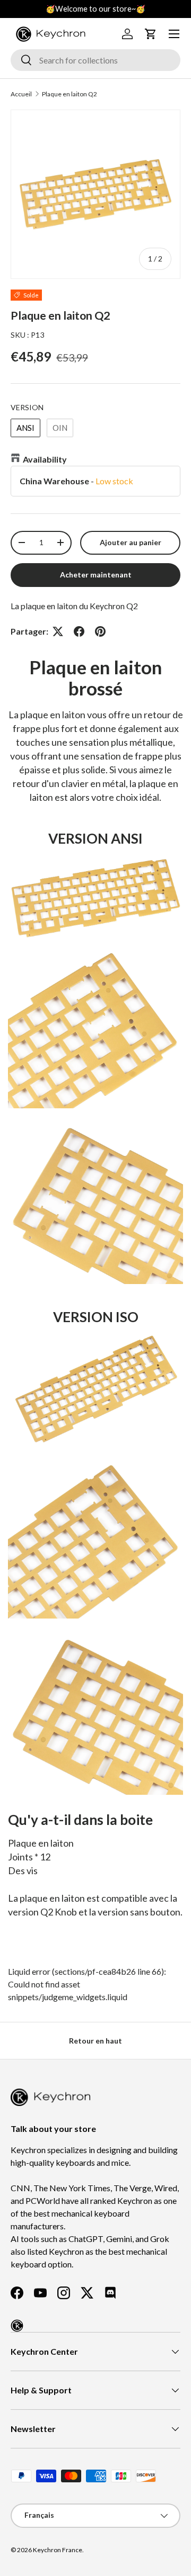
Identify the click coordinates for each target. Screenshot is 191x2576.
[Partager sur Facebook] (79, 631)
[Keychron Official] (17, 2326)
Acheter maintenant (96, 575)
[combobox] (95, 60)
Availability (45, 459)
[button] (151, 34)
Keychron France (58, 2550)
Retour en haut (95, 2041)
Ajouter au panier (131, 542)
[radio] (25, 428)
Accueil (21, 94)
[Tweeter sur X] (58, 631)
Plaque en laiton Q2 (70, 94)
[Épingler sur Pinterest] (100, 631)
